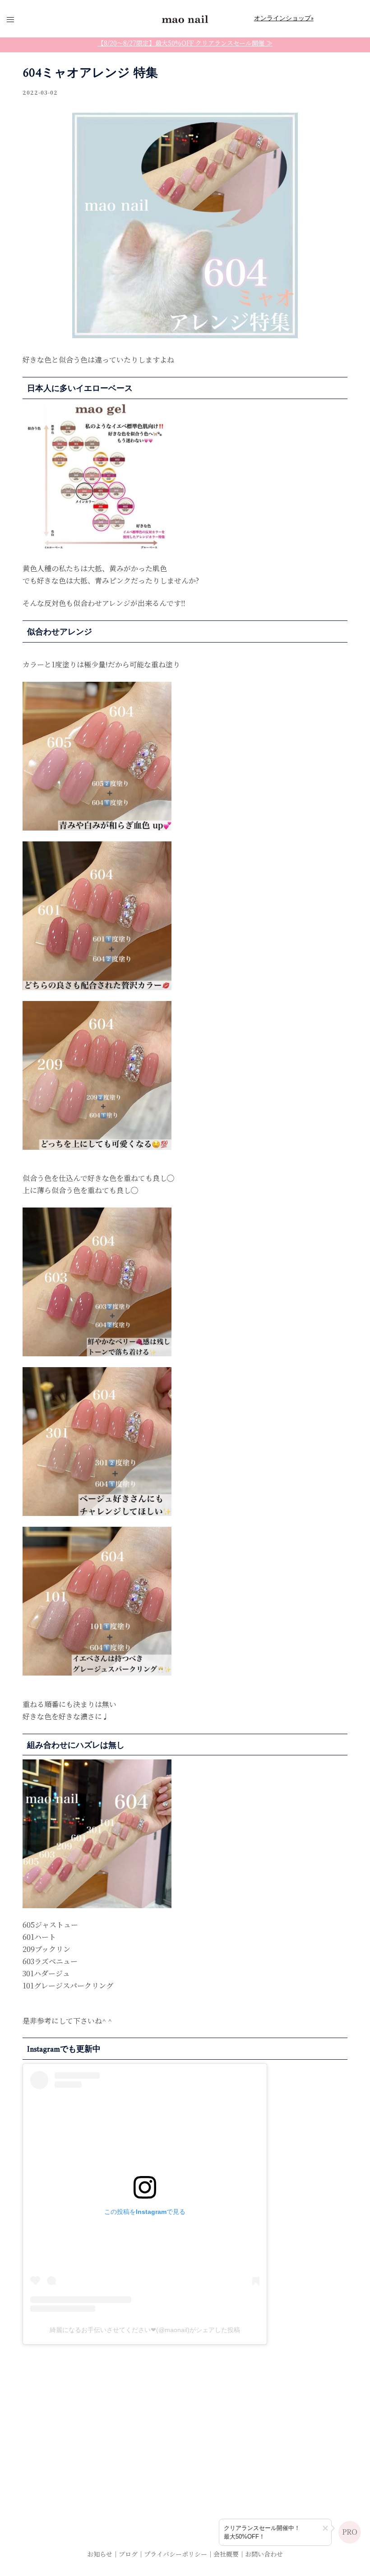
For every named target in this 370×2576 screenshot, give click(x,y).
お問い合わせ (264, 2554)
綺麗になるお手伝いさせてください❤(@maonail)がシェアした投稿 (145, 2330)
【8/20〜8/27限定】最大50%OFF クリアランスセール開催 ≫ (185, 43)
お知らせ (100, 2554)
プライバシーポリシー (176, 2554)
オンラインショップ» (284, 18)
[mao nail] (185, 18)
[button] (325, 2528)
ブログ (128, 2554)
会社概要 (226, 2554)
